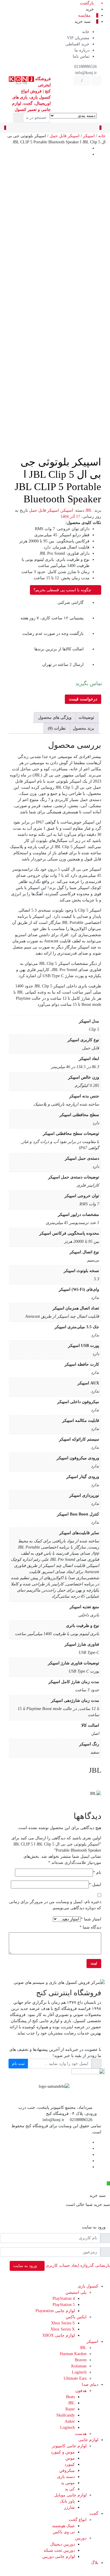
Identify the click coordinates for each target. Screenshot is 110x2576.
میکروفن (67, 2471)
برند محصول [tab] (83, 728)
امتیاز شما (91, 1919)
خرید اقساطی (77, 44)
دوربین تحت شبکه (59, 2550)
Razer (70, 2409)
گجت (94, 2514)
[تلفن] (88, 2161)
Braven (81, 2360)
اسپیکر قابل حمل (65, 136)
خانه (86, 32)
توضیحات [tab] (86, 718)
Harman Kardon (73, 2354)
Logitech (79, 2372)
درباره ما (82, 50)
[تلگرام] (88, 2148)
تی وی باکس (64, 2532)
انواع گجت (78, 2520)
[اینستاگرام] (88, 2155)
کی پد (70, 2489)
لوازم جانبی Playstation (55, 2311)
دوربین (81, 2538)
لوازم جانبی (88, 2440)
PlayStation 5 (64, 2305)
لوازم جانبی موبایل (70, 2495)
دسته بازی (66, 2477)
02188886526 (86, 67)
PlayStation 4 (64, 2299)
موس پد (68, 2483)
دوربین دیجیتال (62, 2544)
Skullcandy (66, 2415)
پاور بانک (67, 2501)
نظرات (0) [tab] (57, 728)
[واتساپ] (88, 2142)
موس (70, 2458)
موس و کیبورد (63, 2452)
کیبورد (70, 2464)
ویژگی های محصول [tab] (55, 718)
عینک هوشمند (63, 2526)
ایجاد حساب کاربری (62, 2265)
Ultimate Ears (75, 2378)
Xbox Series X (63, 2329)
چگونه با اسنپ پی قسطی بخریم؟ (63, 590)
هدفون (81, 2391)
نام (97, 1873)
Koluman (79, 2366)
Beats (70, 2397)
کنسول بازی (88, 2286)
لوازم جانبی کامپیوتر (69, 2446)
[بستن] (108, 2189)
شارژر (69, 2507)
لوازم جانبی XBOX (59, 2335)
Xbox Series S (63, 2323)
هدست (81, 2434)
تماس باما (81, 56)
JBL (89, 510)
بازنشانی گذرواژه (95, 2265)
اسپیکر (89, 136)
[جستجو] (18, 118)
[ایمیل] (88, 2167)
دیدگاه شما (90, 1927)
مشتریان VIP (78, 38)
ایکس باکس (76, 2317)
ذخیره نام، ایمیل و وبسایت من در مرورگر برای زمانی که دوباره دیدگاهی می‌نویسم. (55, 1905)
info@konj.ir (87, 73)
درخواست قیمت (83, 699)
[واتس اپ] (108, 2183)
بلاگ (95, 2563)
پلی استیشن (76, 2292)
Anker (70, 2421)
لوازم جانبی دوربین (59, 2557)
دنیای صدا (90, 2385)
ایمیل (95, 1885)
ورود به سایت (26, 2266)
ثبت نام (18, 2064)
